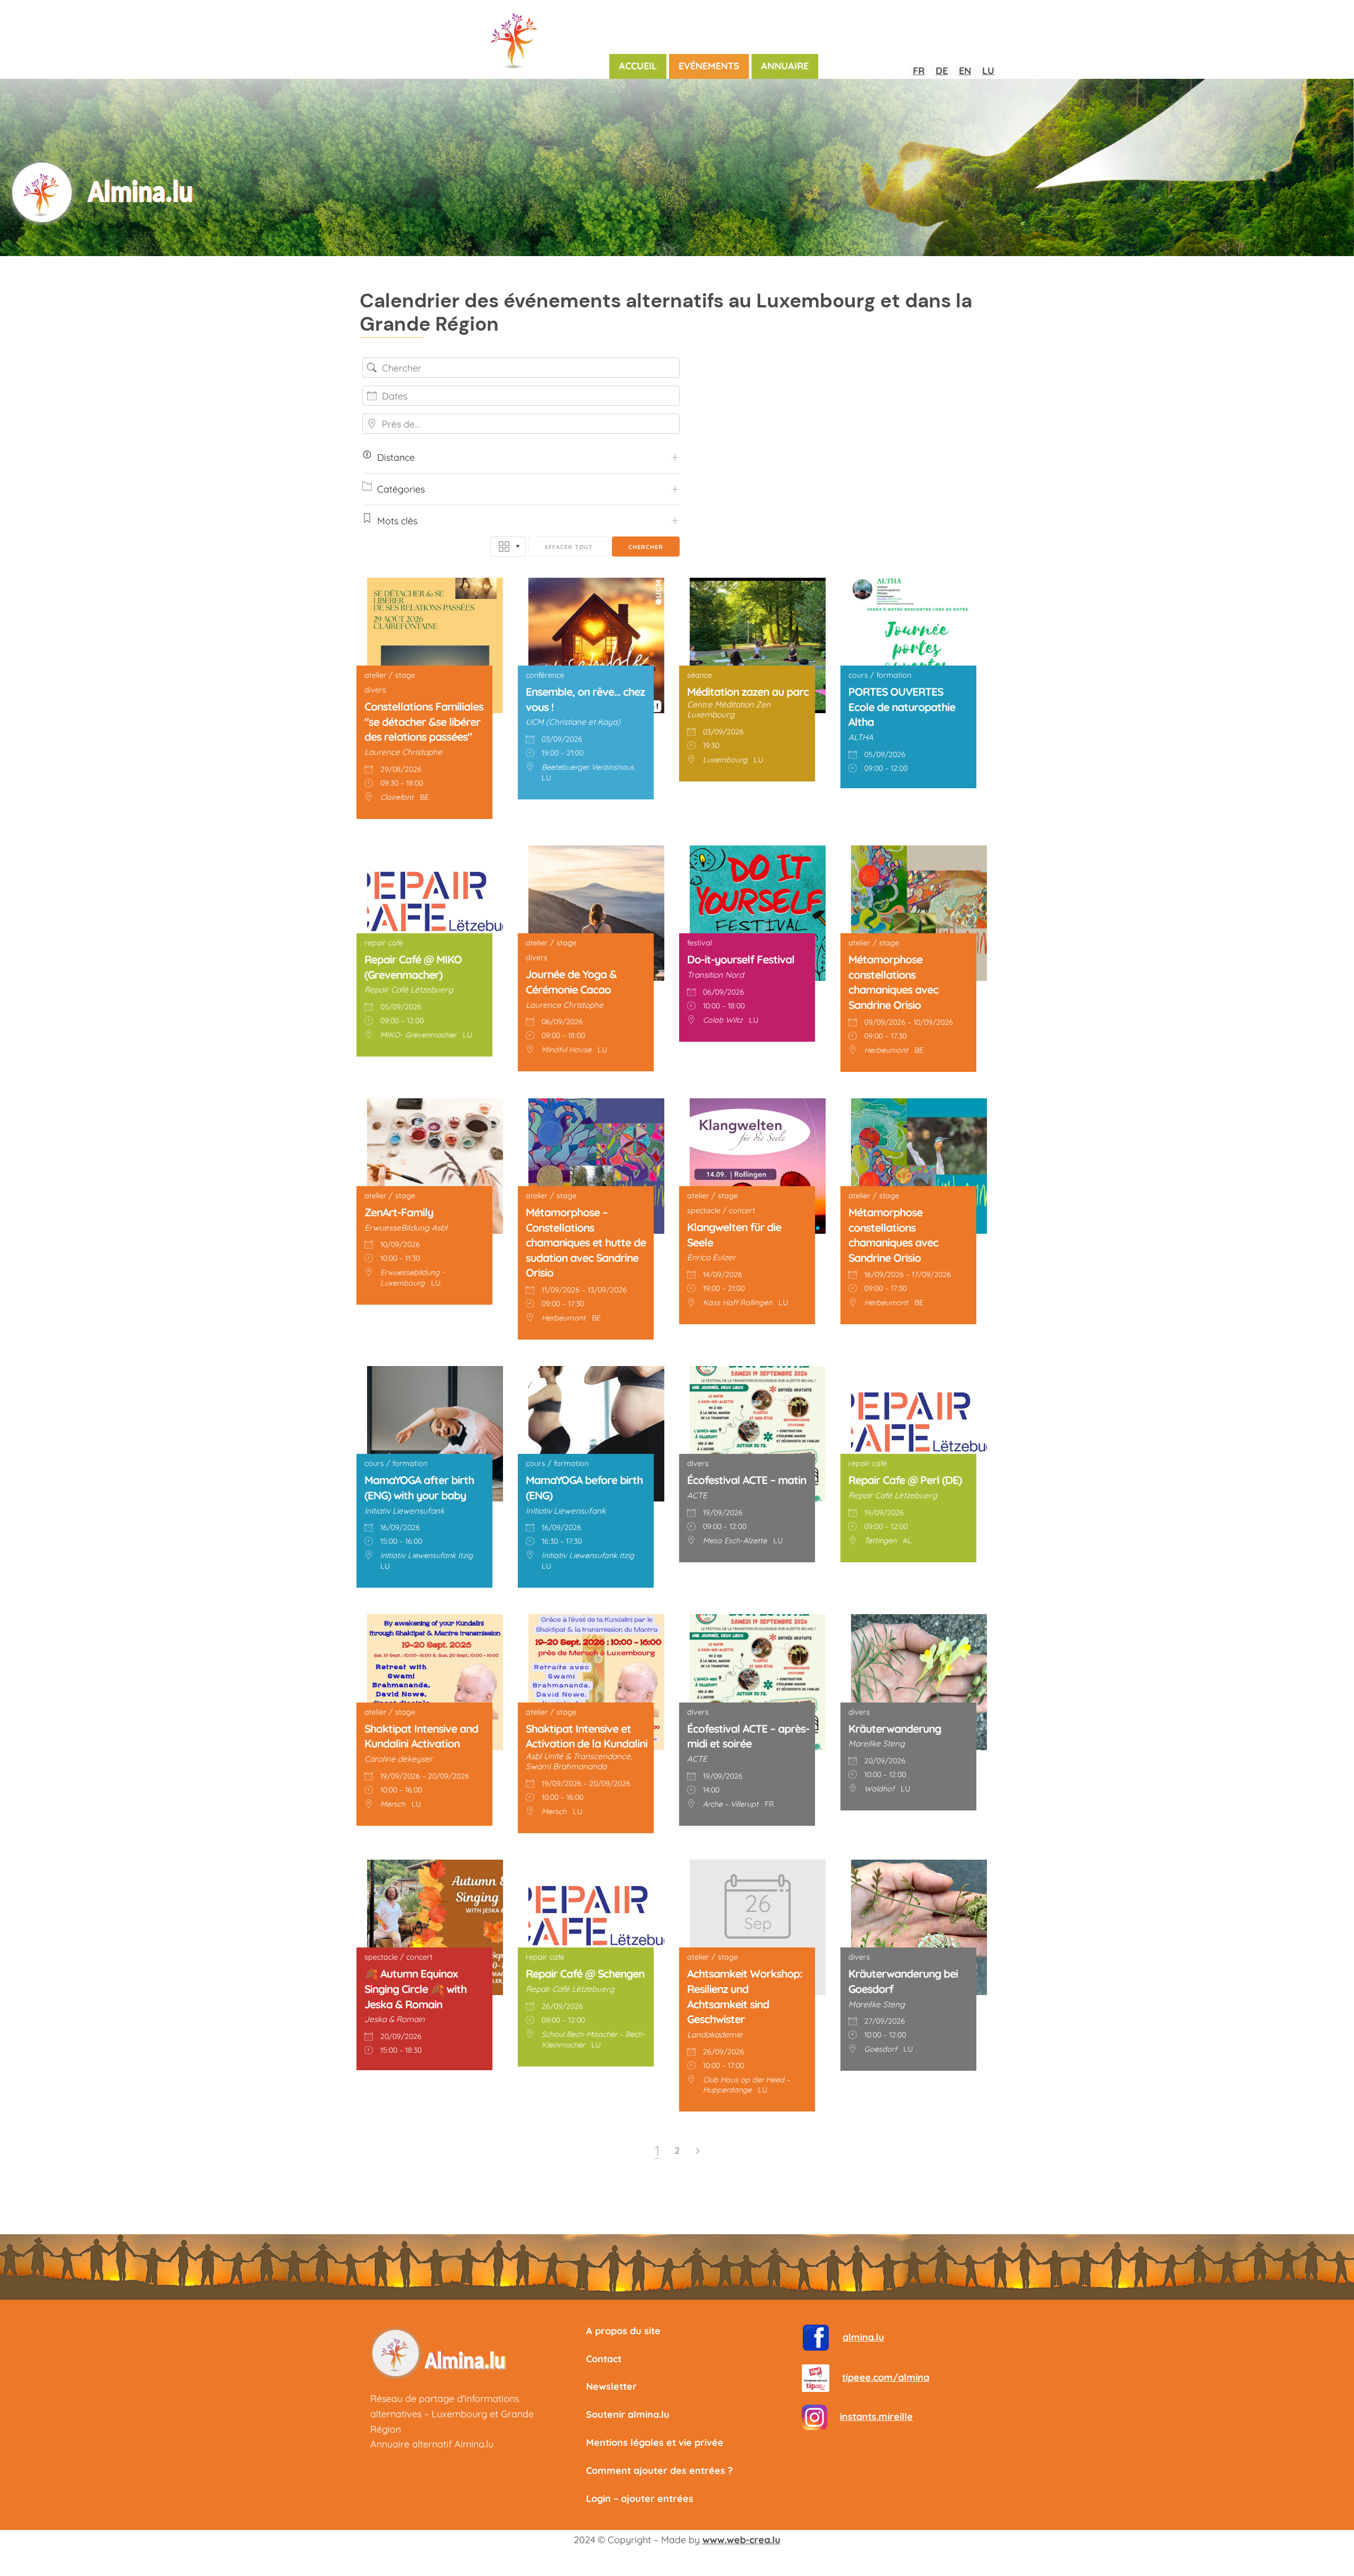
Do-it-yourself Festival (741, 959)
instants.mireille (876, 2416)
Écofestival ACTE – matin (747, 1480)
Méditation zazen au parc (748, 691)
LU (988, 71)
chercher (646, 547)
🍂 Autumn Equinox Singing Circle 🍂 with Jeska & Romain (415, 1988)
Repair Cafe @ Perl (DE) (905, 1480)
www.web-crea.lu (742, 2540)
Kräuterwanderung (895, 1728)
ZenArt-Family (399, 1212)
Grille (508, 547)
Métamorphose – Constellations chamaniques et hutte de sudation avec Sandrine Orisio (586, 1242)
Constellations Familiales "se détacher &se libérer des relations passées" (424, 721)
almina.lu (863, 2337)
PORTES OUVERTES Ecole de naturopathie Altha (902, 707)
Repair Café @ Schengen (585, 1973)
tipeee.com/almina (886, 2377)
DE (942, 71)
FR (919, 71)
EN (965, 71)
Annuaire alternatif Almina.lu (432, 2444)
